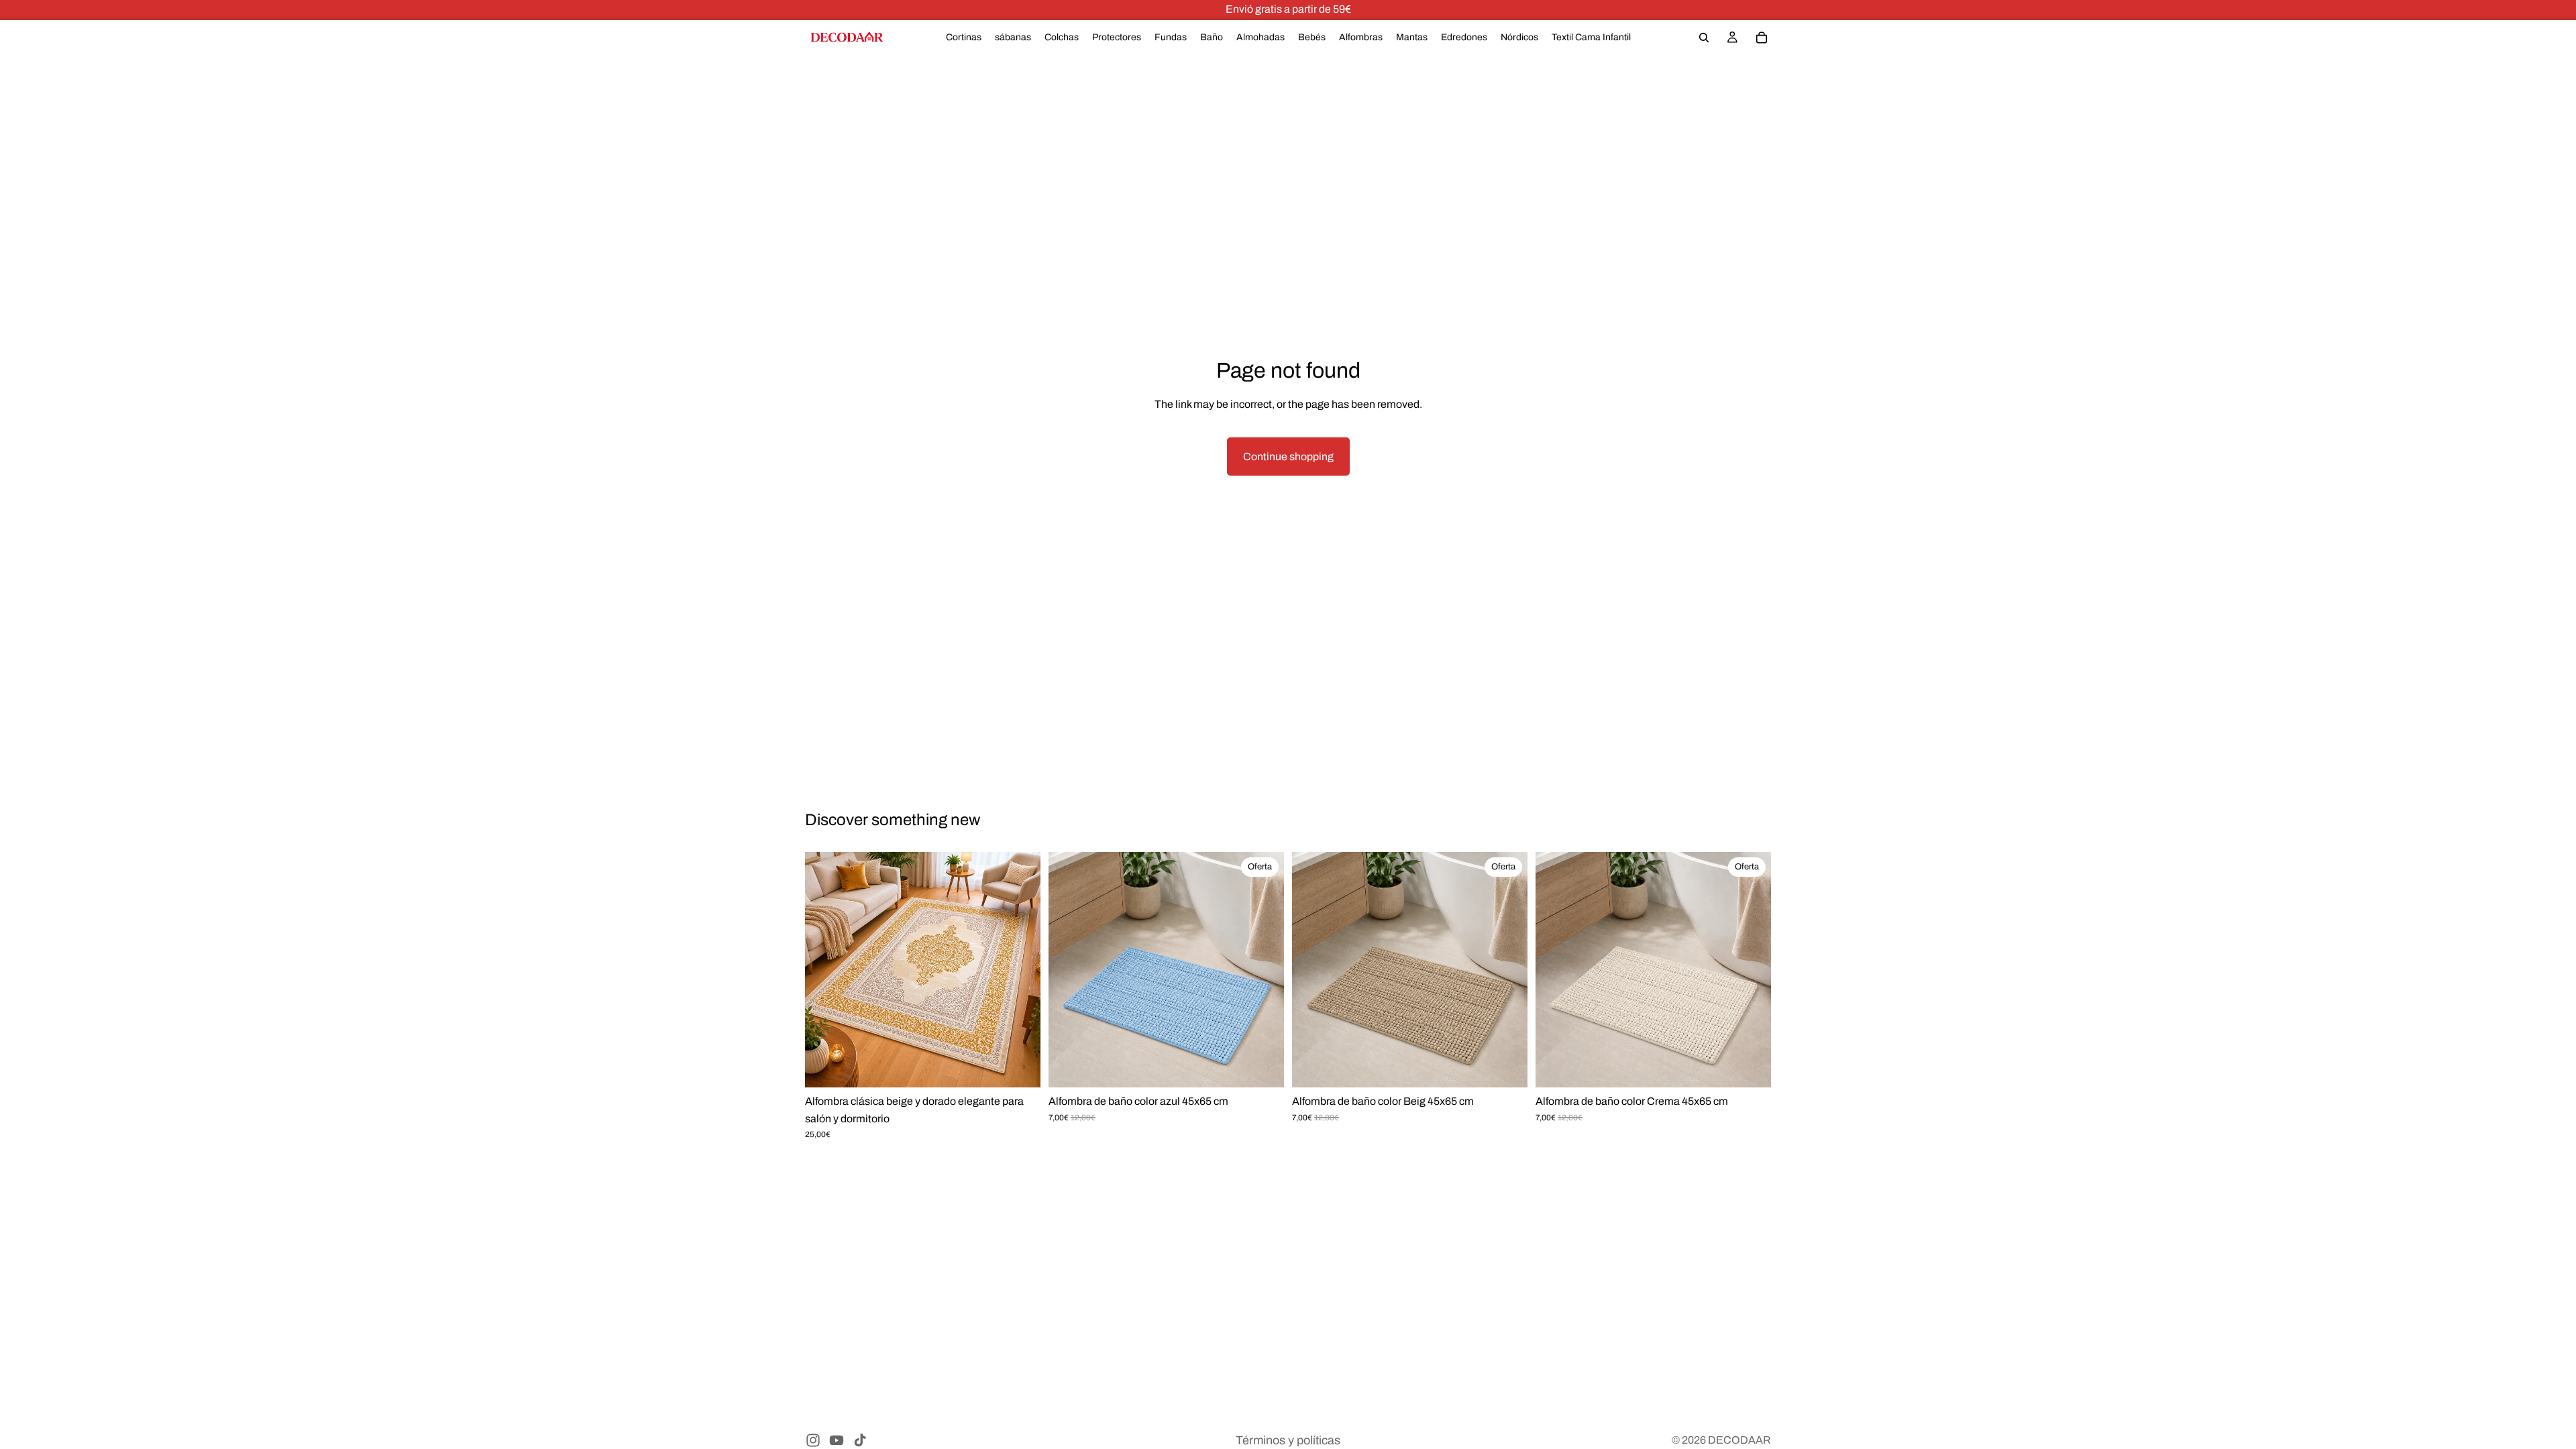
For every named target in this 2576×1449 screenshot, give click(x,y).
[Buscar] (1704, 38)
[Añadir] (1263, 1068)
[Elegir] (1020, 1068)
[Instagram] (813, 1440)
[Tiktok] (860, 1440)
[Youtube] (837, 1440)
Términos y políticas (1288, 1440)
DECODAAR (1739, 1440)
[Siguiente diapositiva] (1020, 970)
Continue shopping (1288, 457)
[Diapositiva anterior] (825, 970)
